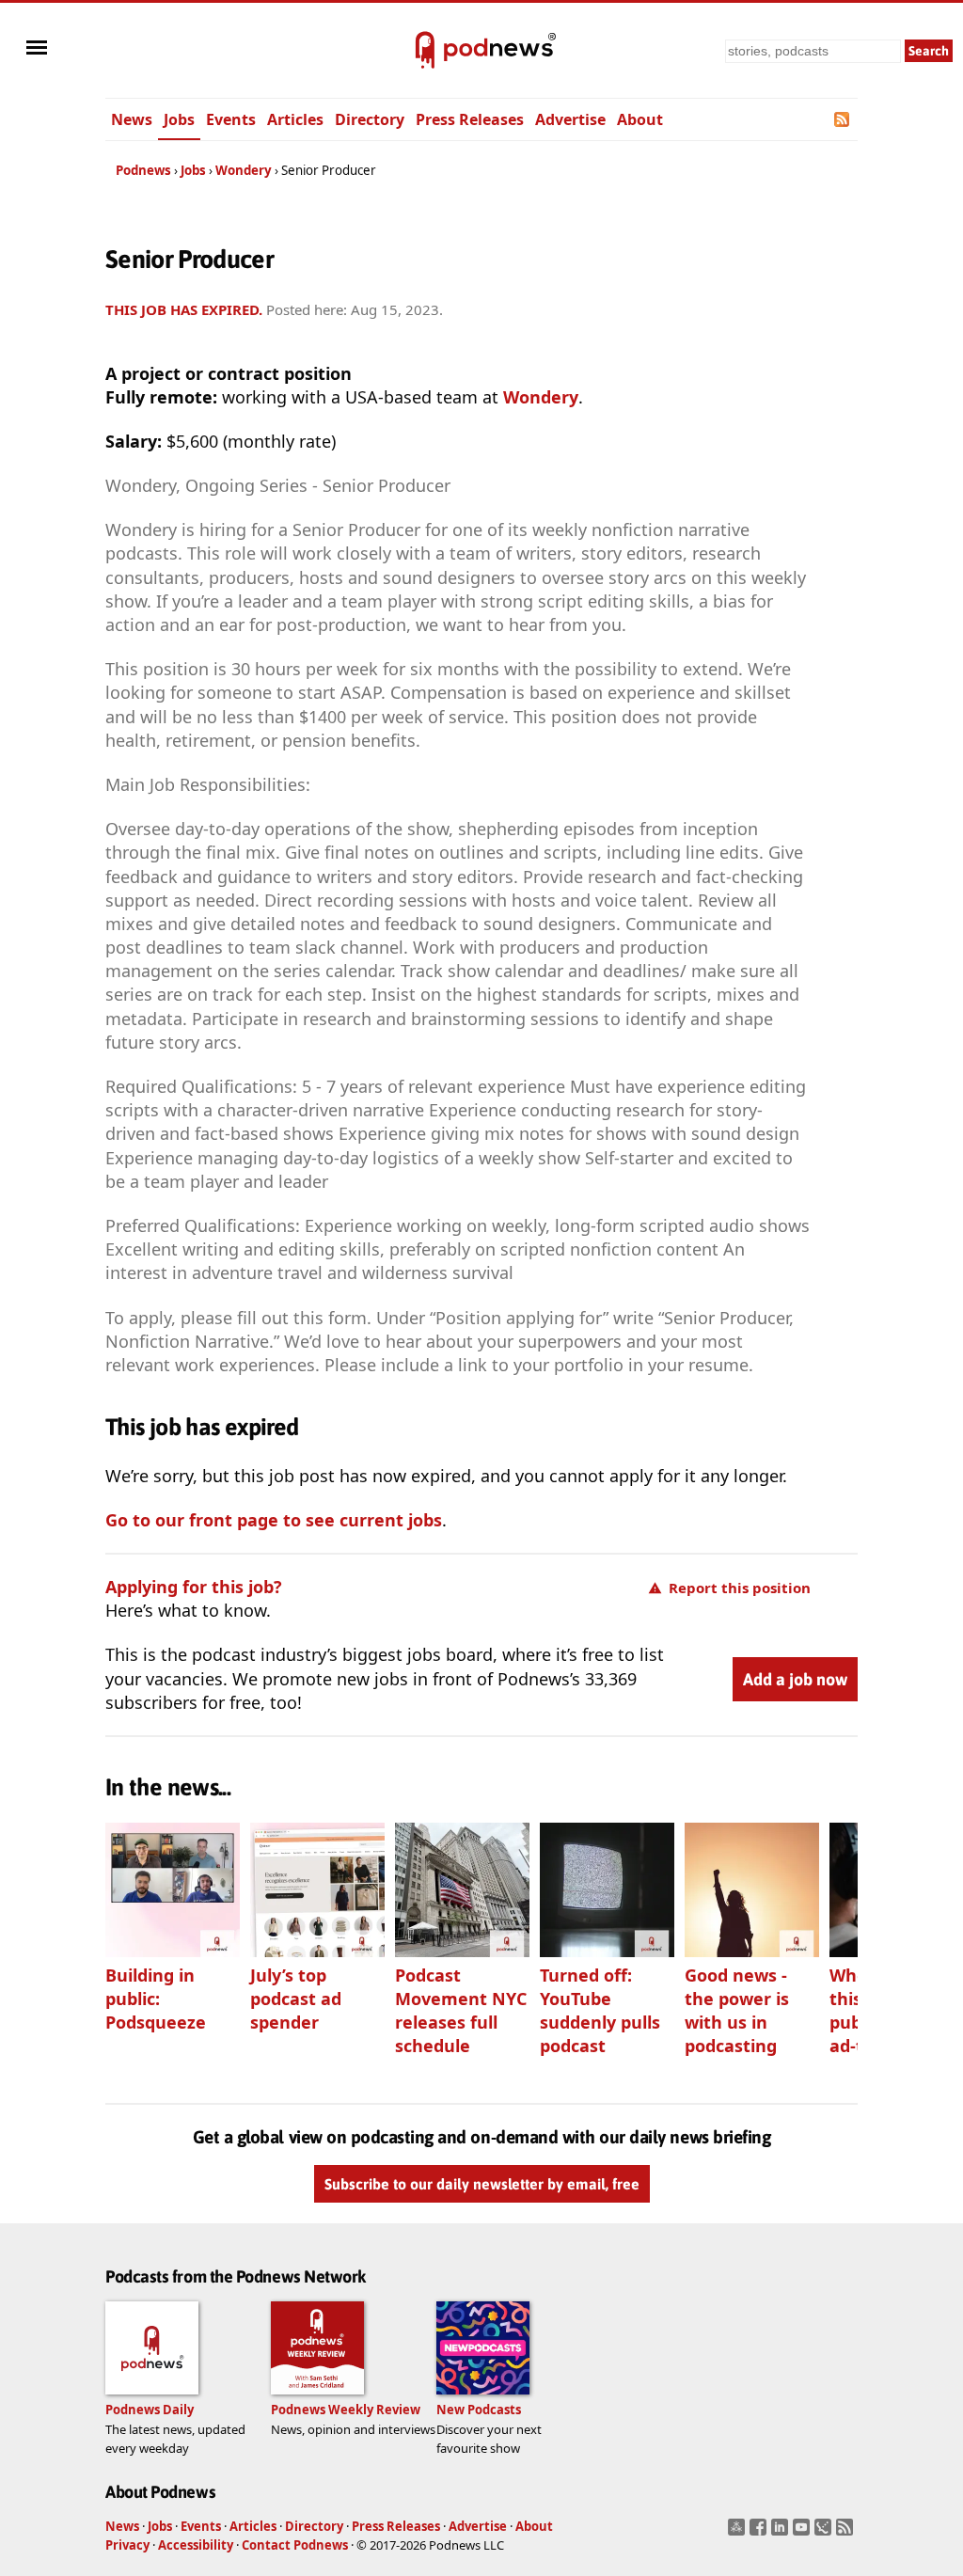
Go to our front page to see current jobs (274, 1520)
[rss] (847, 2533)
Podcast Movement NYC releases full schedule (461, 2010)
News (132, 119)
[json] (825, 2533)
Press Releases (470, 119)
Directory (370, 119)
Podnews (143, 170)
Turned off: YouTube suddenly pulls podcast (600, 2010)
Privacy (127, 2545)
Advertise (570, 119)
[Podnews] (425, 51)
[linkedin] (782, 2533)
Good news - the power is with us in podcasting (737, 2010)
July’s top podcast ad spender (296, 1999)
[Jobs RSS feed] (843, 119)
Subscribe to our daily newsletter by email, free (482, 2184)
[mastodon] (739, 2533)
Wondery (244, 170)
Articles (295, 119)
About (640, 119)
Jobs (179, 119)
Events (231, 119)
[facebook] (760, 2533)
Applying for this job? (194, 1587)
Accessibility (196, 2545)
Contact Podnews (295, 2545)
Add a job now (795, 1679)
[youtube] (804, 2533)
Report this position (740, 1588)
